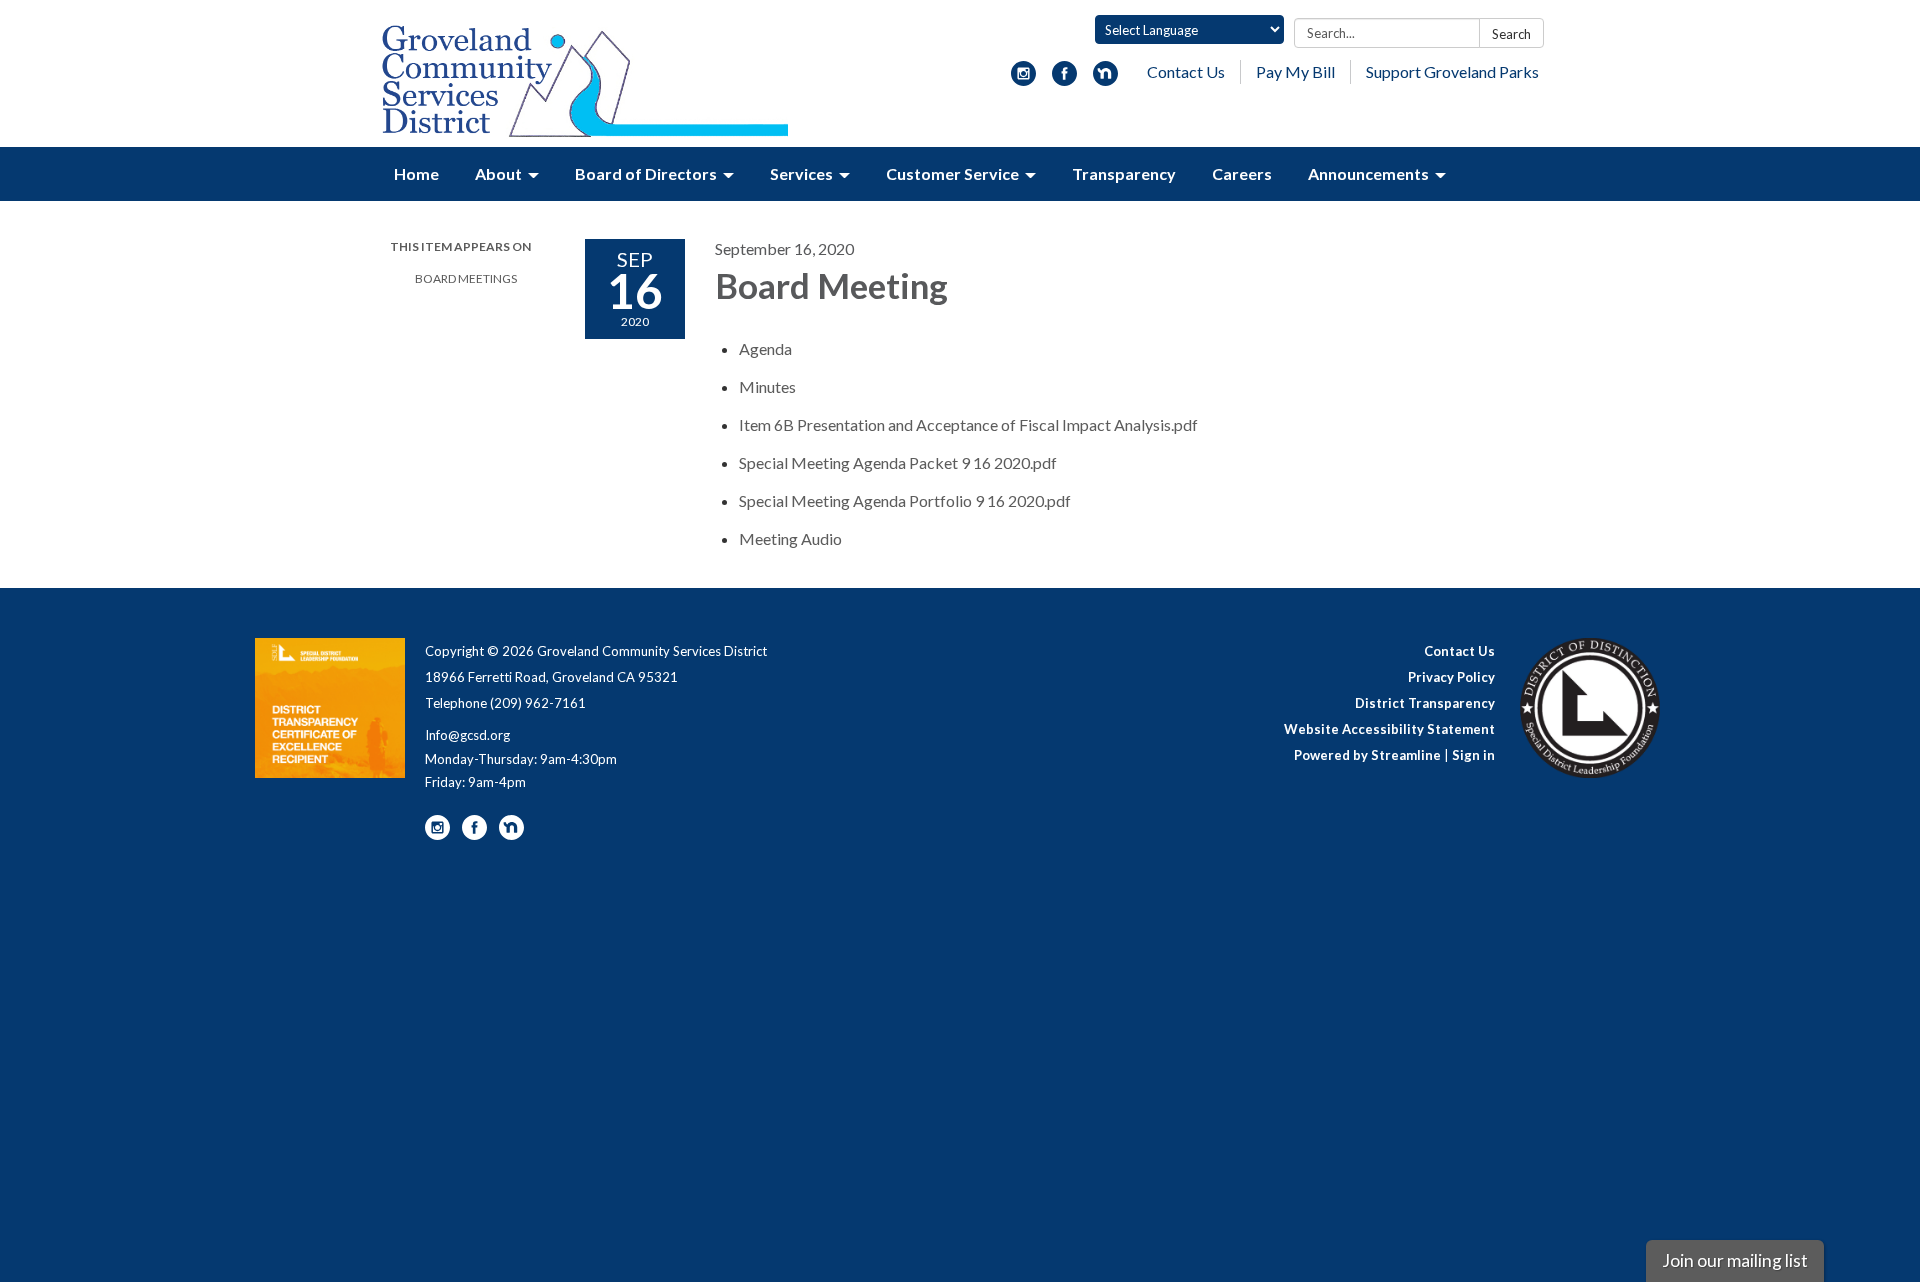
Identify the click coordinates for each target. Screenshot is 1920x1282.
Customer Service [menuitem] (952, 173)
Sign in (1473, 755)
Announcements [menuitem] (1368, 173)
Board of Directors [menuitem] (646, 173)
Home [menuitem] (416, 173)
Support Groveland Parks (1452, 71)
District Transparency (1425, 703)
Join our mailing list (1735, 1260)
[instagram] (1023, 79)
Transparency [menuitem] (1124, 173)
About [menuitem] (498, 173)
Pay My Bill (1295, 71)
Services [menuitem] (801, 173)
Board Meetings (466, 278)
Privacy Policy (1451, 677)
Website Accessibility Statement (1389, 729)
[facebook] (1064, 79)
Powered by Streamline (1367, 755)
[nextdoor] (1105, 79)
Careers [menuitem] (1242, 173)
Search (1511, 34)
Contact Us (1186, 71)
